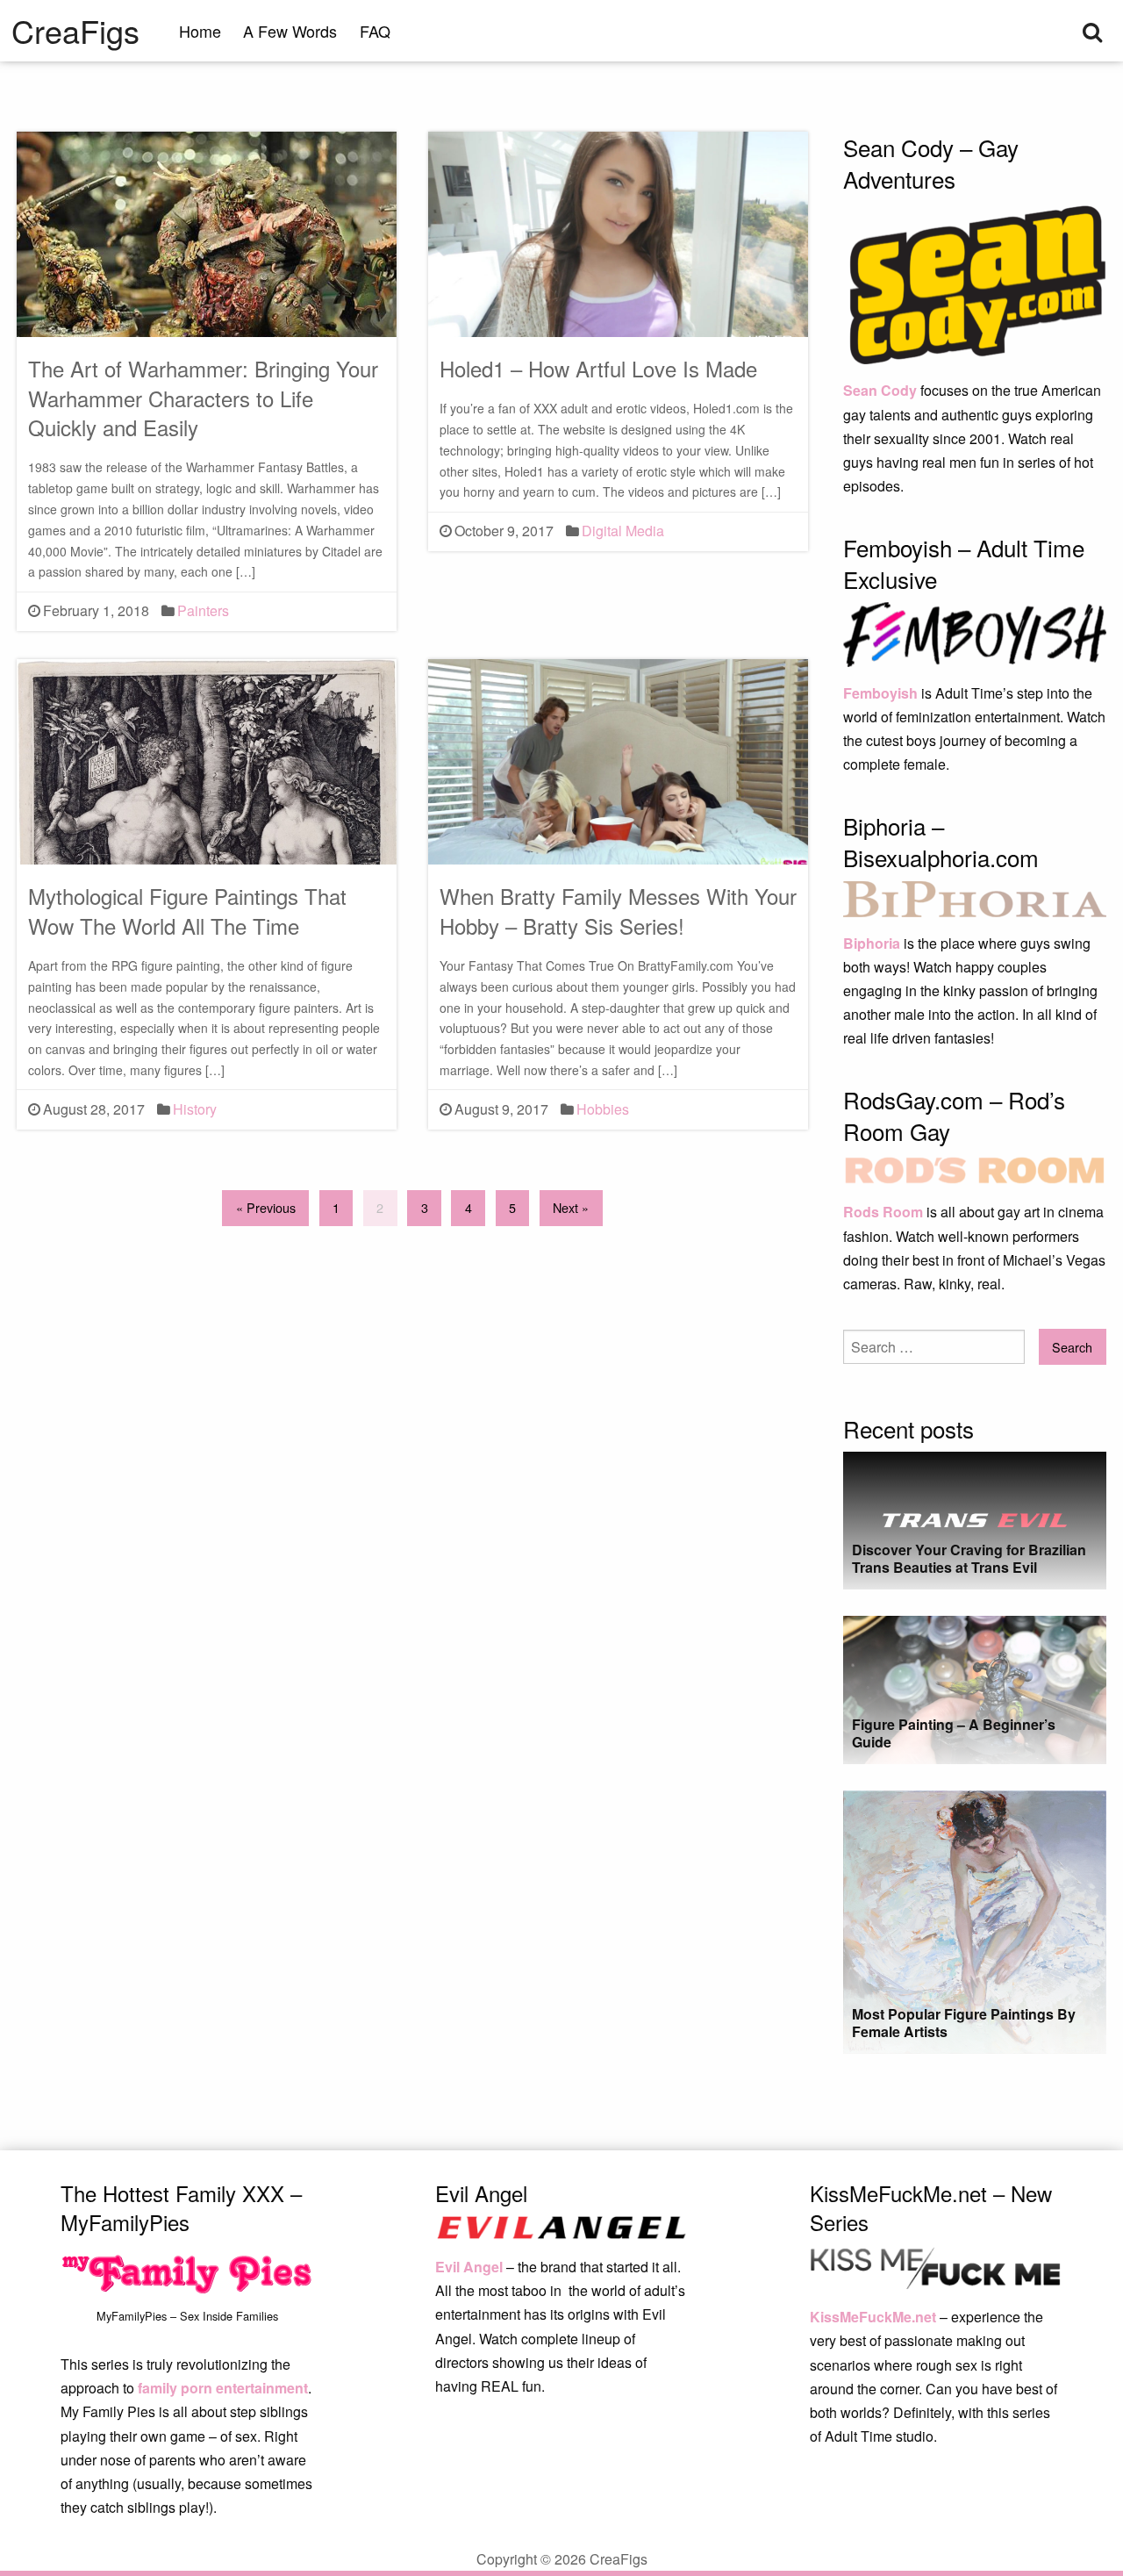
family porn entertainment (223, 2388)
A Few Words (290, 31)
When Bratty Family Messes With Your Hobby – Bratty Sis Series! (618, 911)
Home (200, 31)
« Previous (266, 1207)
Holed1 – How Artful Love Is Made (598, 368)
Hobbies (603, 1109)
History (195, 1109)
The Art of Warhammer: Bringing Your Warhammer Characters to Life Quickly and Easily (203, 398)
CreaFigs (75, 31)
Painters (203, 610)
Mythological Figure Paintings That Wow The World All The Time (187, 911)
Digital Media (623, 531)
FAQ (375, 31)
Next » (571, 1207)
